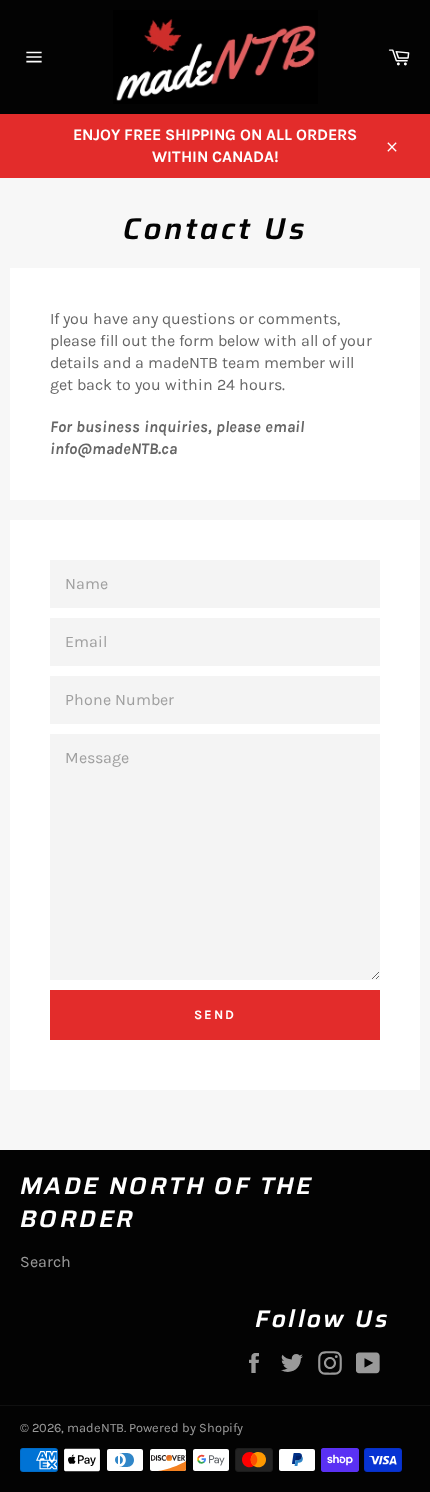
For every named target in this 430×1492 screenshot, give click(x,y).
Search (45, 1261)
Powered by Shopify (186, 1427)
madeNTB (95, 1427)
